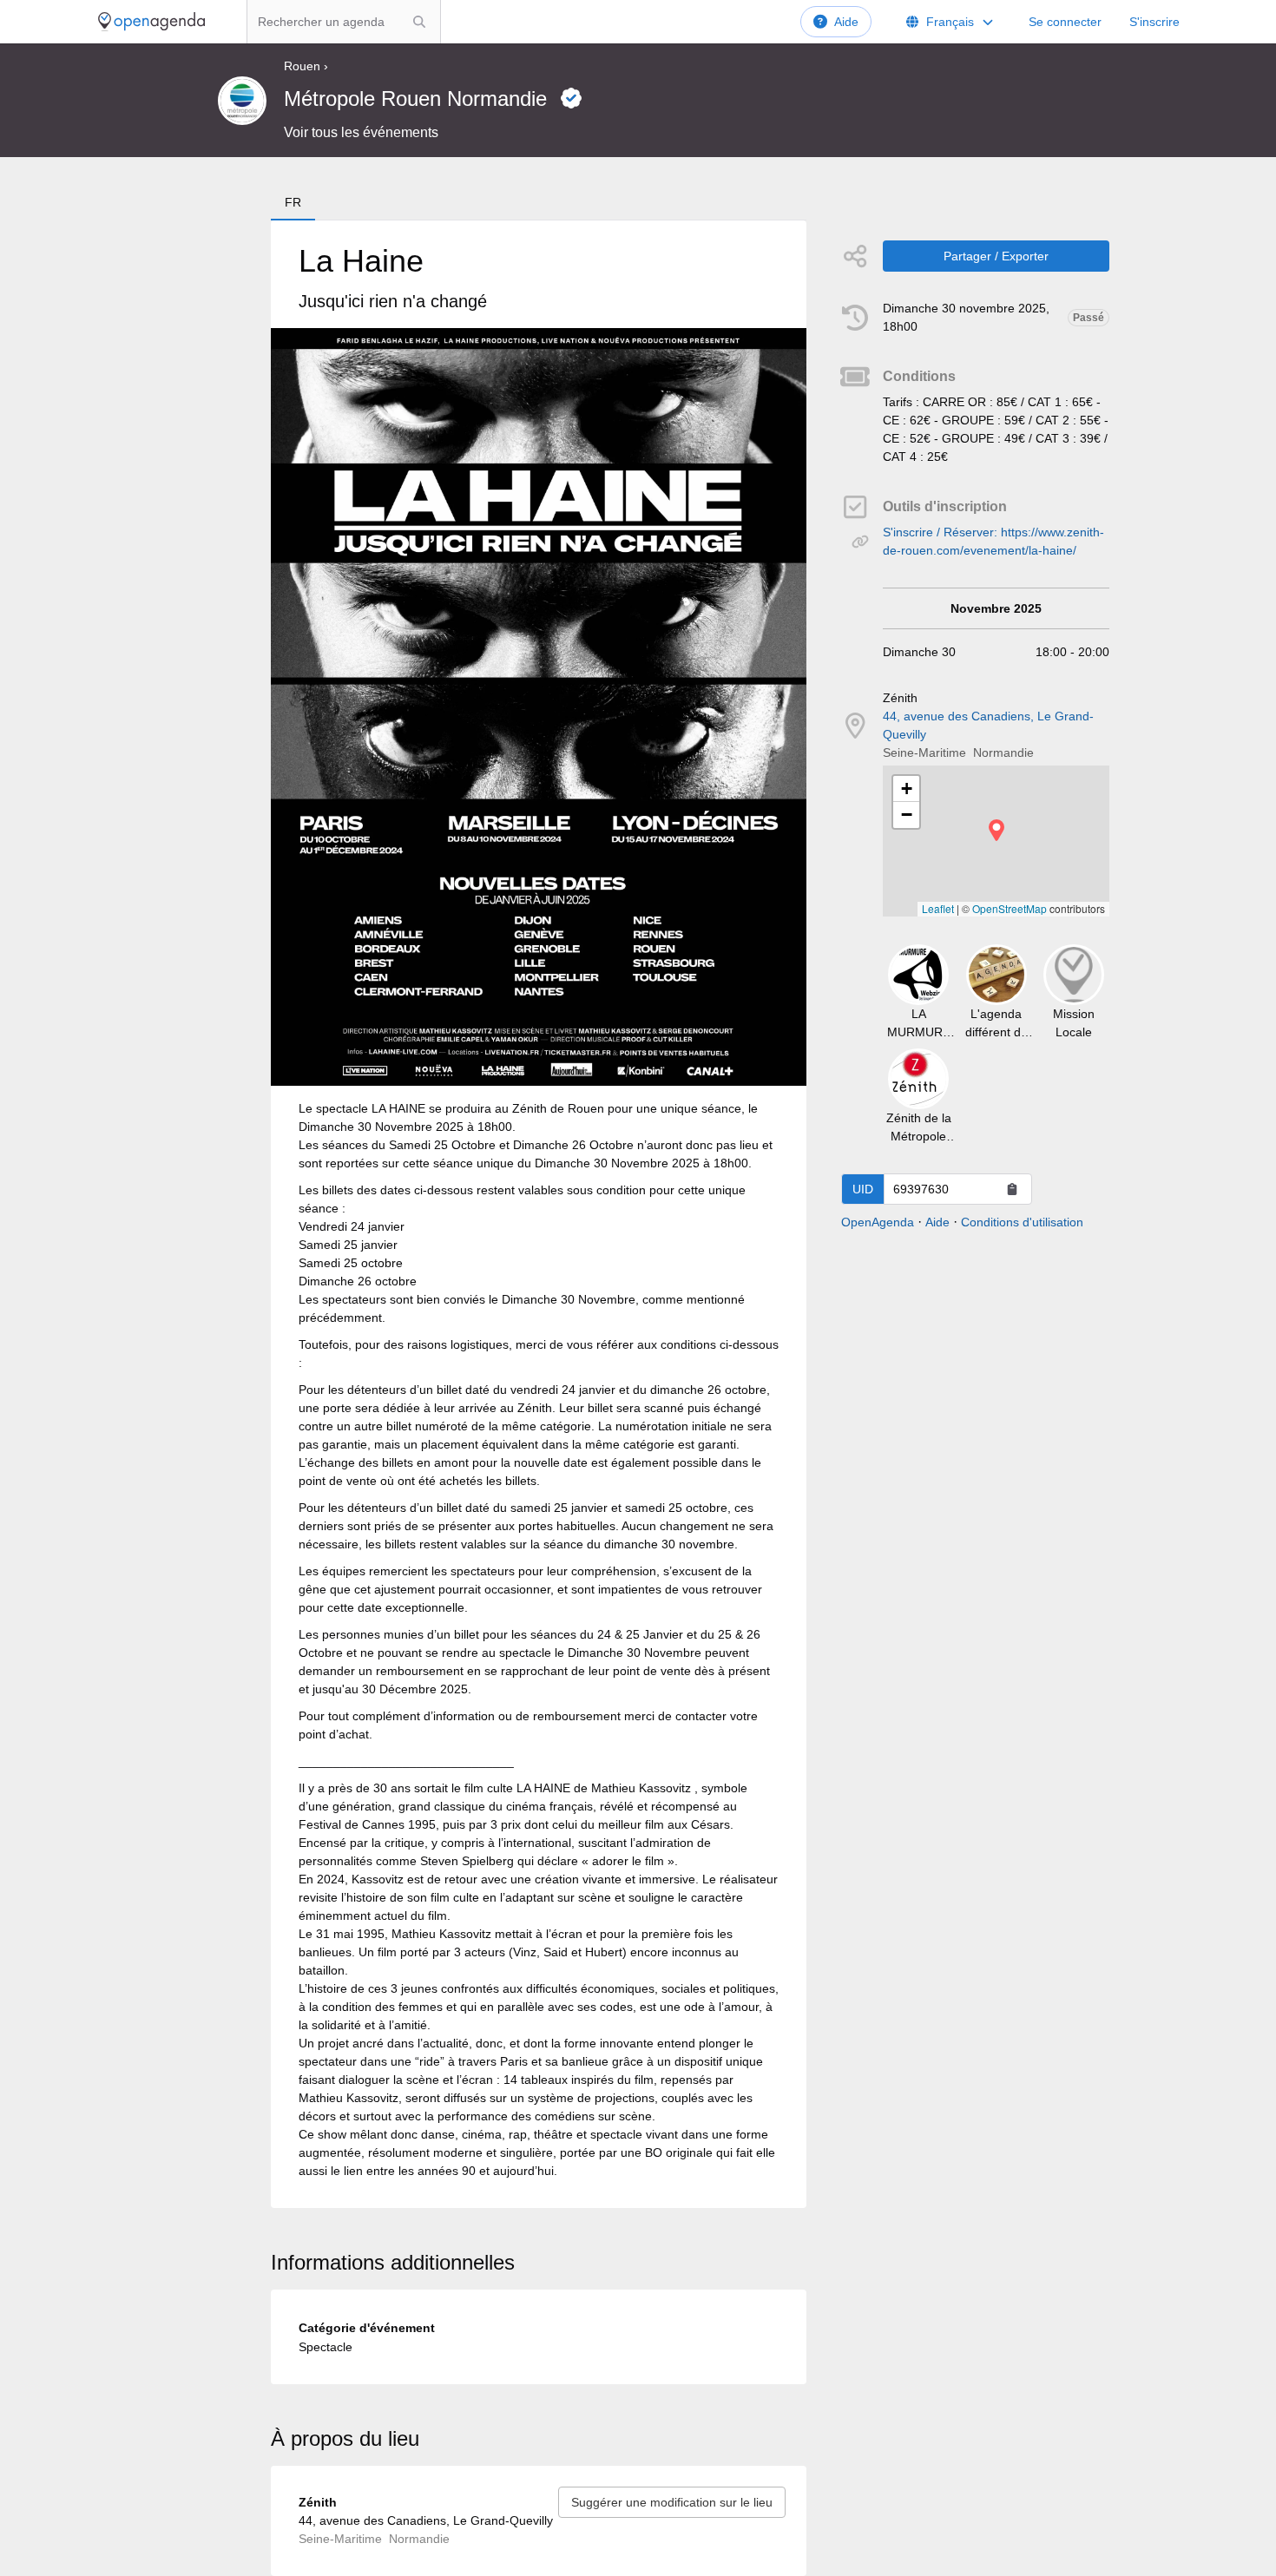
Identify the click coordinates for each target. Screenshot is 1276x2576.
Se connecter (1065, 22)
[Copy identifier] (1012, 1189)
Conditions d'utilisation (1022, 1222)
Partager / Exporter (996, 256)
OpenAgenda (878, 1222)
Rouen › (306, 66)
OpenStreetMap (1010, 908)
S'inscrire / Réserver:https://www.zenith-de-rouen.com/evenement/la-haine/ (993, 541)
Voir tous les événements (361, 132)
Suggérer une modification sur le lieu (672, 2502)
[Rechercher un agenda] (419, 22)
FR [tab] (293, 202)
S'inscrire (1154, 22)
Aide (846, 22)
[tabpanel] (539, 1214)
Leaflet (938, 908)
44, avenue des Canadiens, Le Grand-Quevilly (988, 725)
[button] (996, 830)
